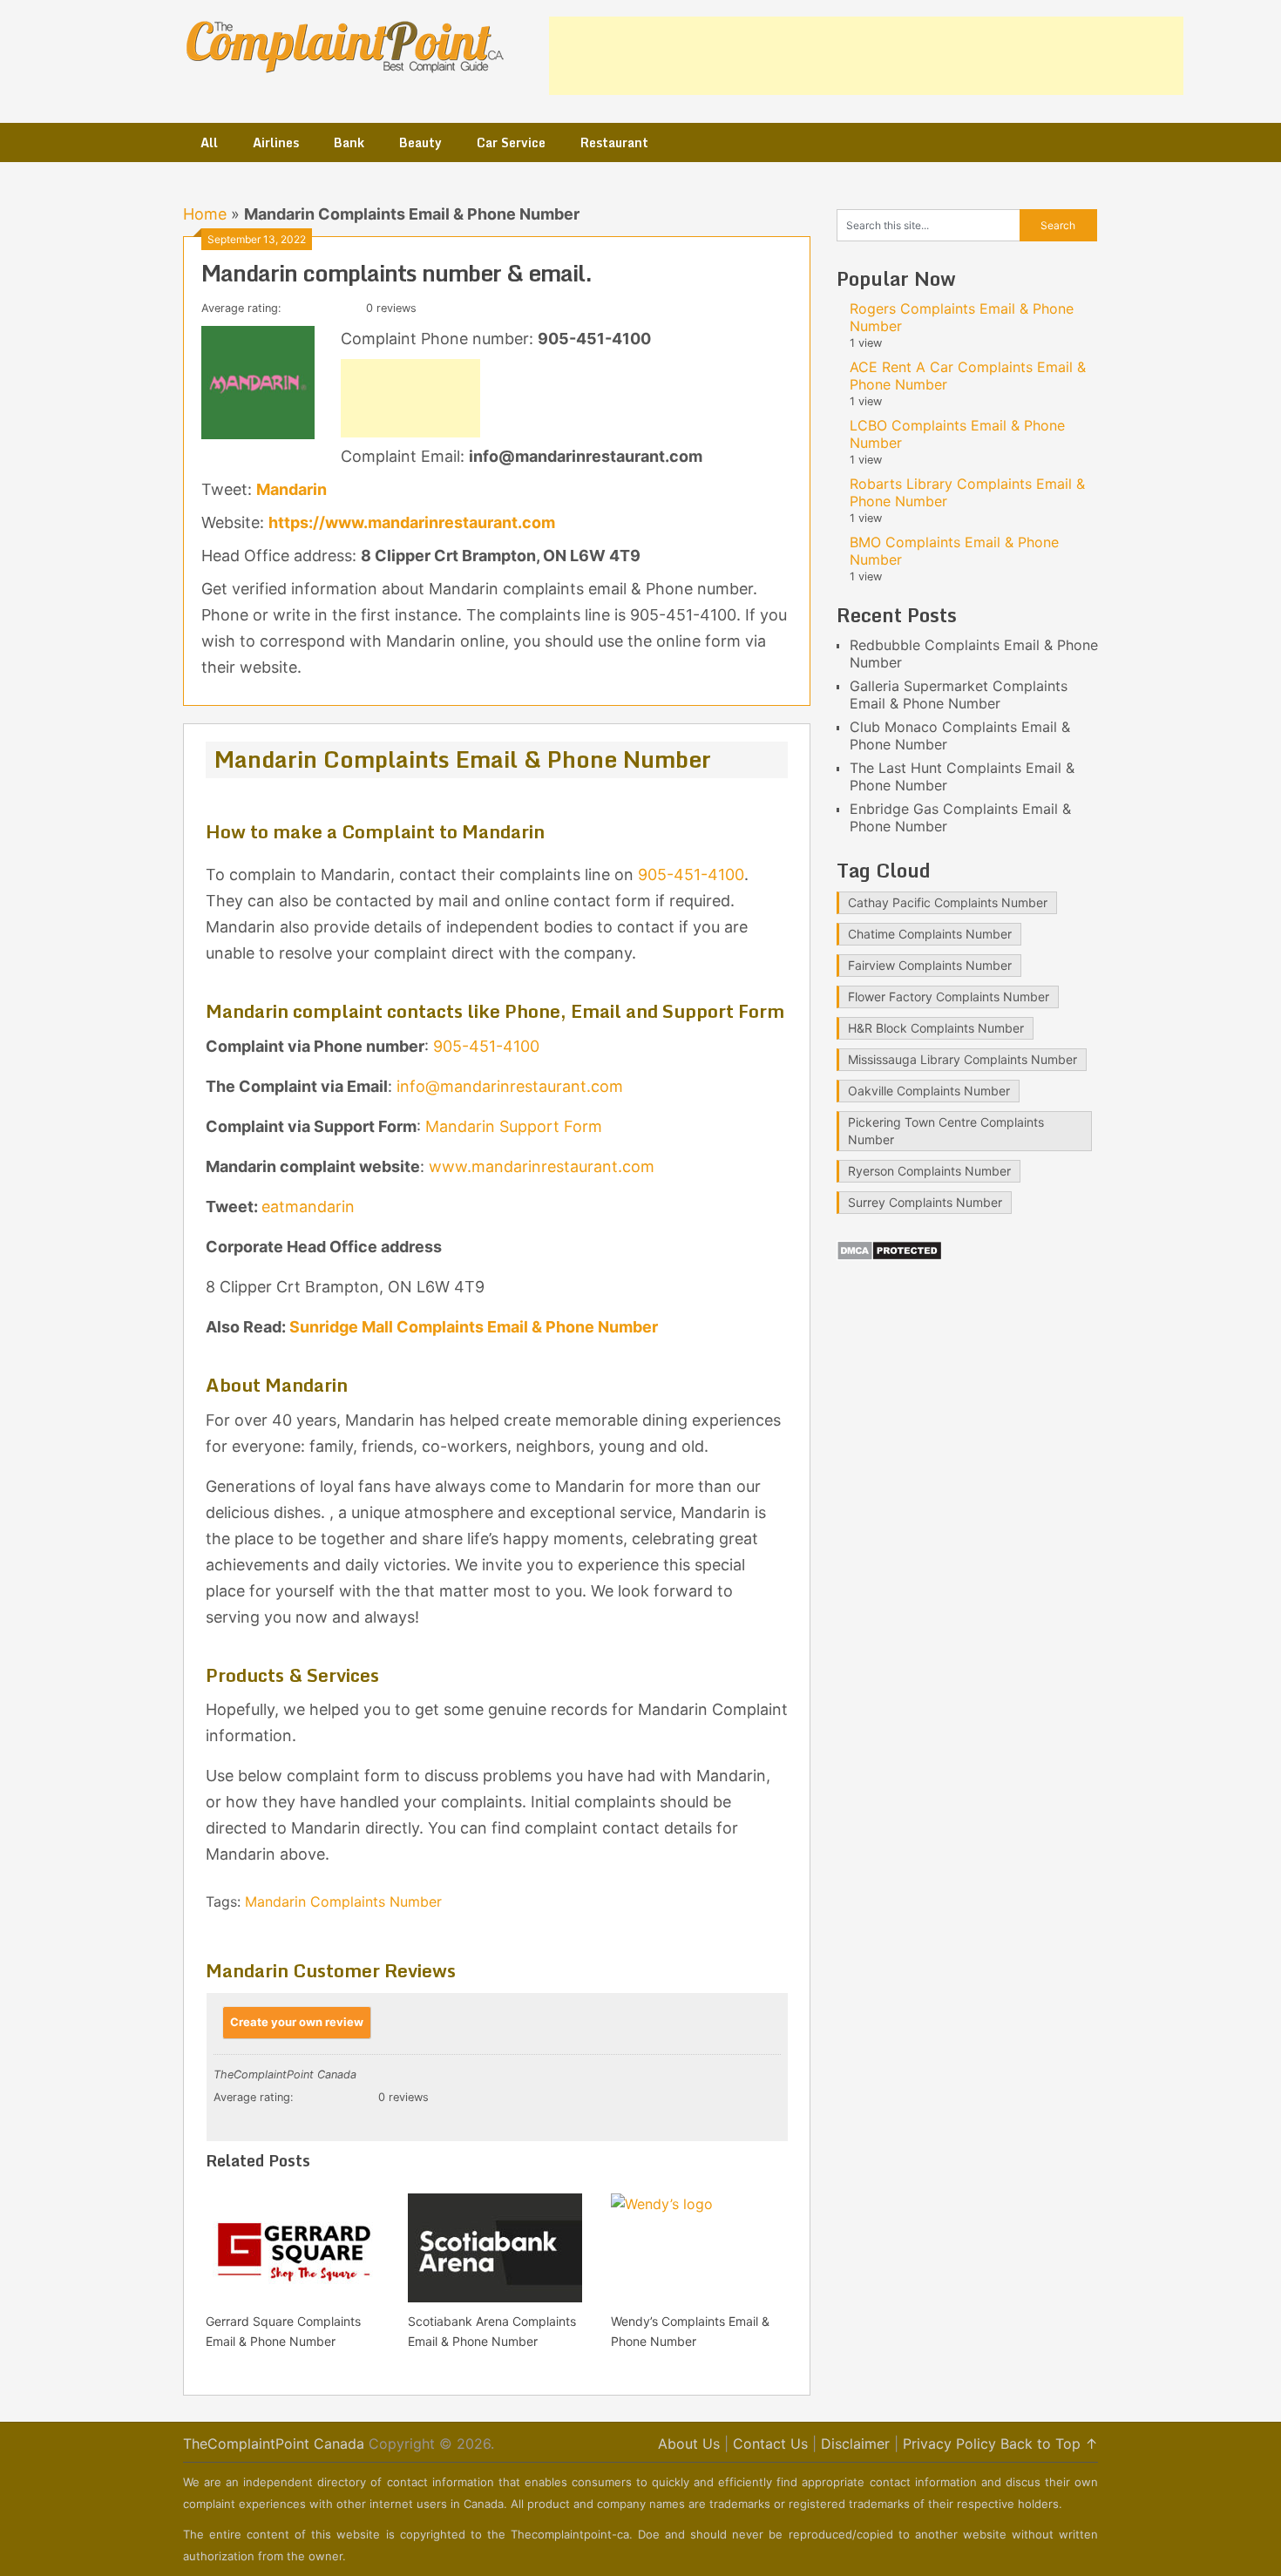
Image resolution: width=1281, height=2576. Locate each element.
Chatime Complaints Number (930, 934)
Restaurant (614, 142)
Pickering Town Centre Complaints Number (946, 1131)
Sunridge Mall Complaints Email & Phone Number (474, 1327)
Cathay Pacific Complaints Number (948, 902)
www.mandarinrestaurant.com (542, 1166)
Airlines (276, 142)
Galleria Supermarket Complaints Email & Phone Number (959, 695)
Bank (349, 142)
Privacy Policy (949, 2444)
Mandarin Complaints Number (343, 1901)
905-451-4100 (691, 874)
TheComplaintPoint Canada (274, 2444)
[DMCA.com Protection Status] (889, 1256)
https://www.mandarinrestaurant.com (412, 522)
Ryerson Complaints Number (929, 1171)
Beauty (420, 142)
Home (205, 214)
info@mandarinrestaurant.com (510, 1086)
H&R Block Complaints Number (936, 1028)
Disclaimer (855, 2444)
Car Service (511, 142)
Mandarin (291, 489)
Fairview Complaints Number (930, 965)
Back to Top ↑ (1049, 2444)
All (209, 142)
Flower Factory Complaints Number (949, 997)
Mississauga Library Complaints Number (962, 1059)
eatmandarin (308, 1207)
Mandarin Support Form (514, 1126)
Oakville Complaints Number (929, 1091)
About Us (689, 2444)
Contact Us (770, 2444)
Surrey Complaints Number (925, 1202)
